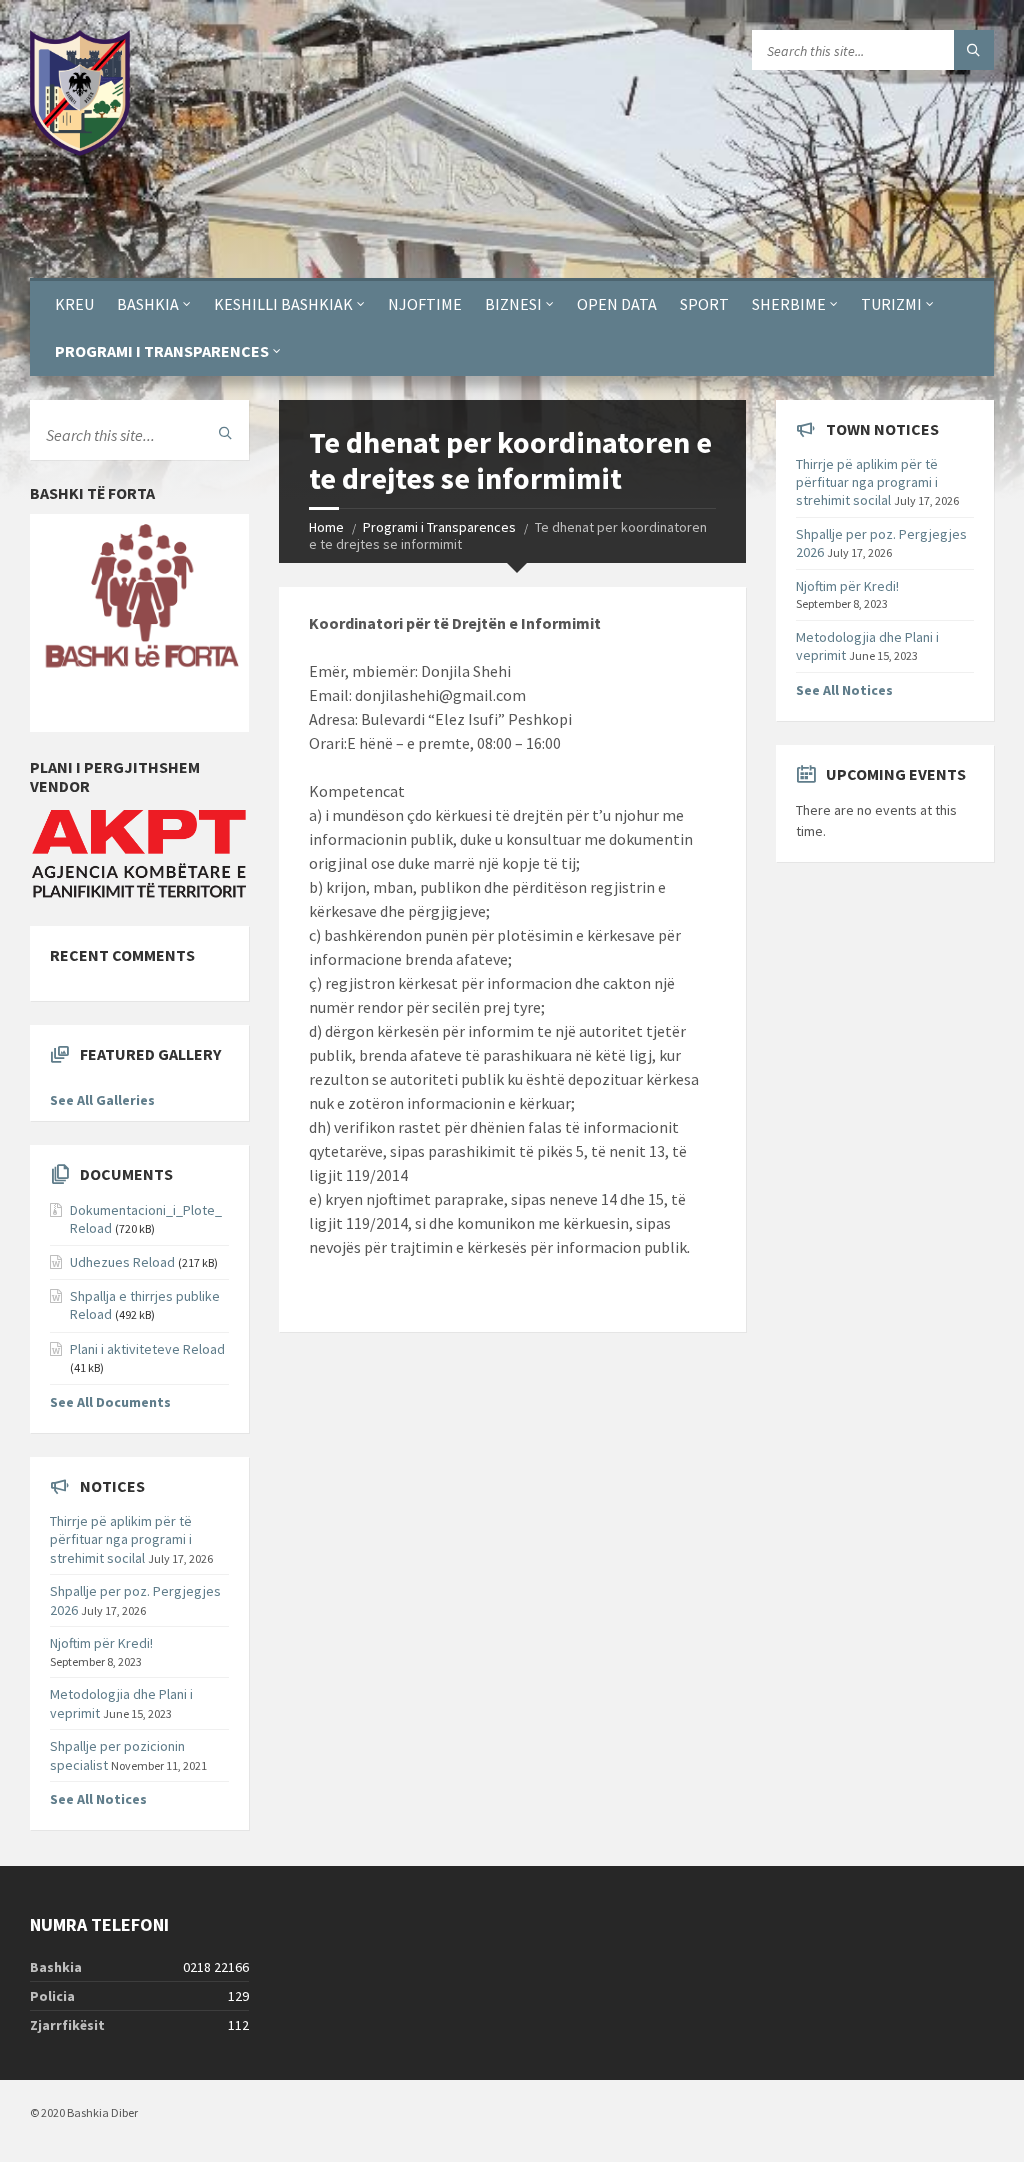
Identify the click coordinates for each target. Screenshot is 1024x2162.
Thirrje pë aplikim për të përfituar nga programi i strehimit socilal (121, 1539)
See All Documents (110, 1402)
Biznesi (513, 304)
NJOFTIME (425, 304)
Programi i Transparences (162, 351)
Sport (704, 304)
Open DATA (617, 304)
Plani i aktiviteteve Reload (147, 1349)
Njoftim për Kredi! (101, 1643)
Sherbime (789, 304)
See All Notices (98, 1799)
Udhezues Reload (122, 1262)
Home (326, 527)
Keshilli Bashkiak (283, 304)
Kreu (74, 304)
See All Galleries (102, 1100)
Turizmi (891, 304)
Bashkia (148, 304)
